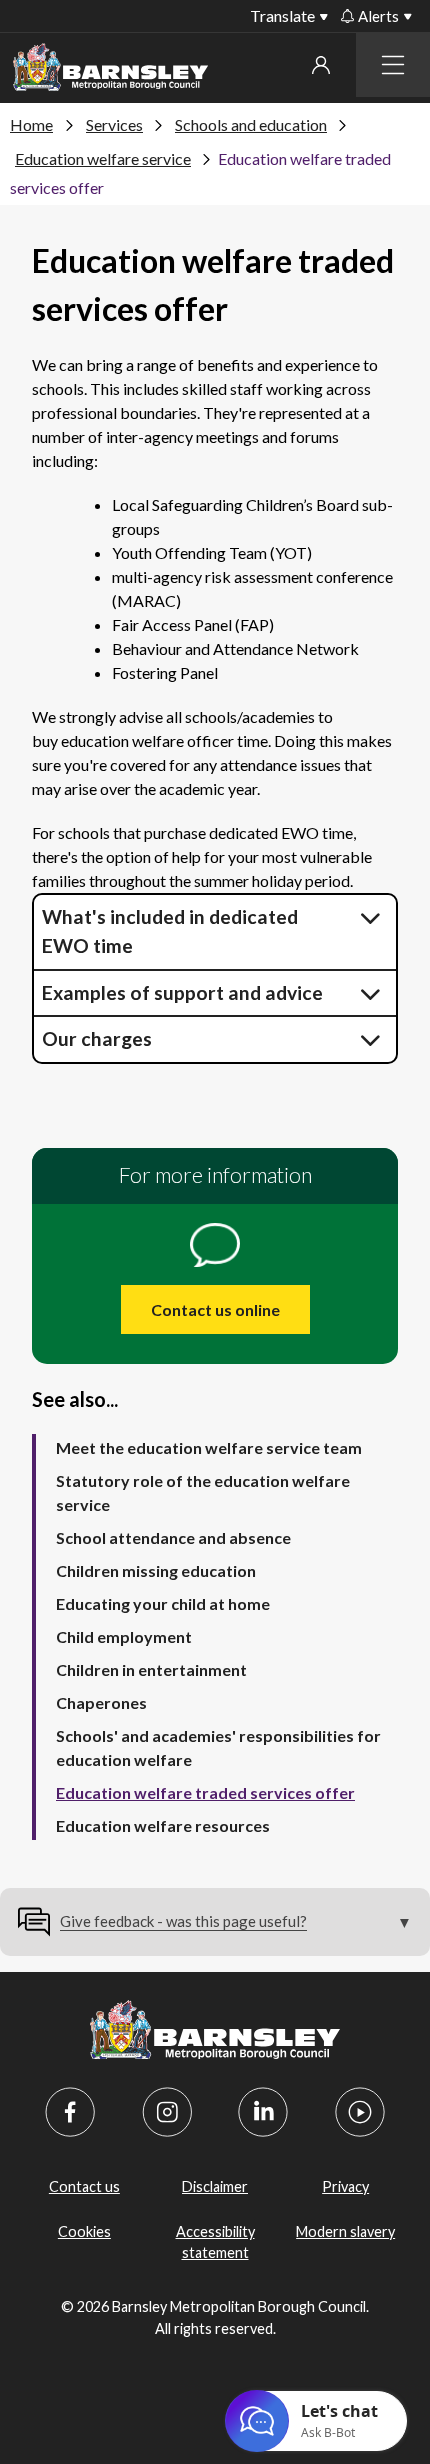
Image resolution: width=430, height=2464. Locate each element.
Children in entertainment (151, 1669)
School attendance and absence (173, 1537)
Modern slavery (345, 2231)
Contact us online (215, 1309)
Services (114, 124)
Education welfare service (103, 158)
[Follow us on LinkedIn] (263, 2112)
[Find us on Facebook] (70, 2112)
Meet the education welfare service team (209, 1447)
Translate (282, 15)
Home (31, 124)
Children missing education (156, 1570)
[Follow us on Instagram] (167, 2112)
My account (320, 65)
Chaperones (101, 1702)
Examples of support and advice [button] (182, 992)
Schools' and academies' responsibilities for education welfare (218, 1747)
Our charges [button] (99, 1038)
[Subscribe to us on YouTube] (360, 2112)
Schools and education (251, 124)
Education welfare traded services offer (205, 1792)
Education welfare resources (163, 1825)
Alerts (378, 16)
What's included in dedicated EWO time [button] (170, 931)
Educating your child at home (163, 1603)
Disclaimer (215, 2186)
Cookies (84, 2231)
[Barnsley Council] (110, 70)
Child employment (124, 1636)
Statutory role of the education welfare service (203, 1492)
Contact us (84, 2186)
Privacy (345, 2186)
